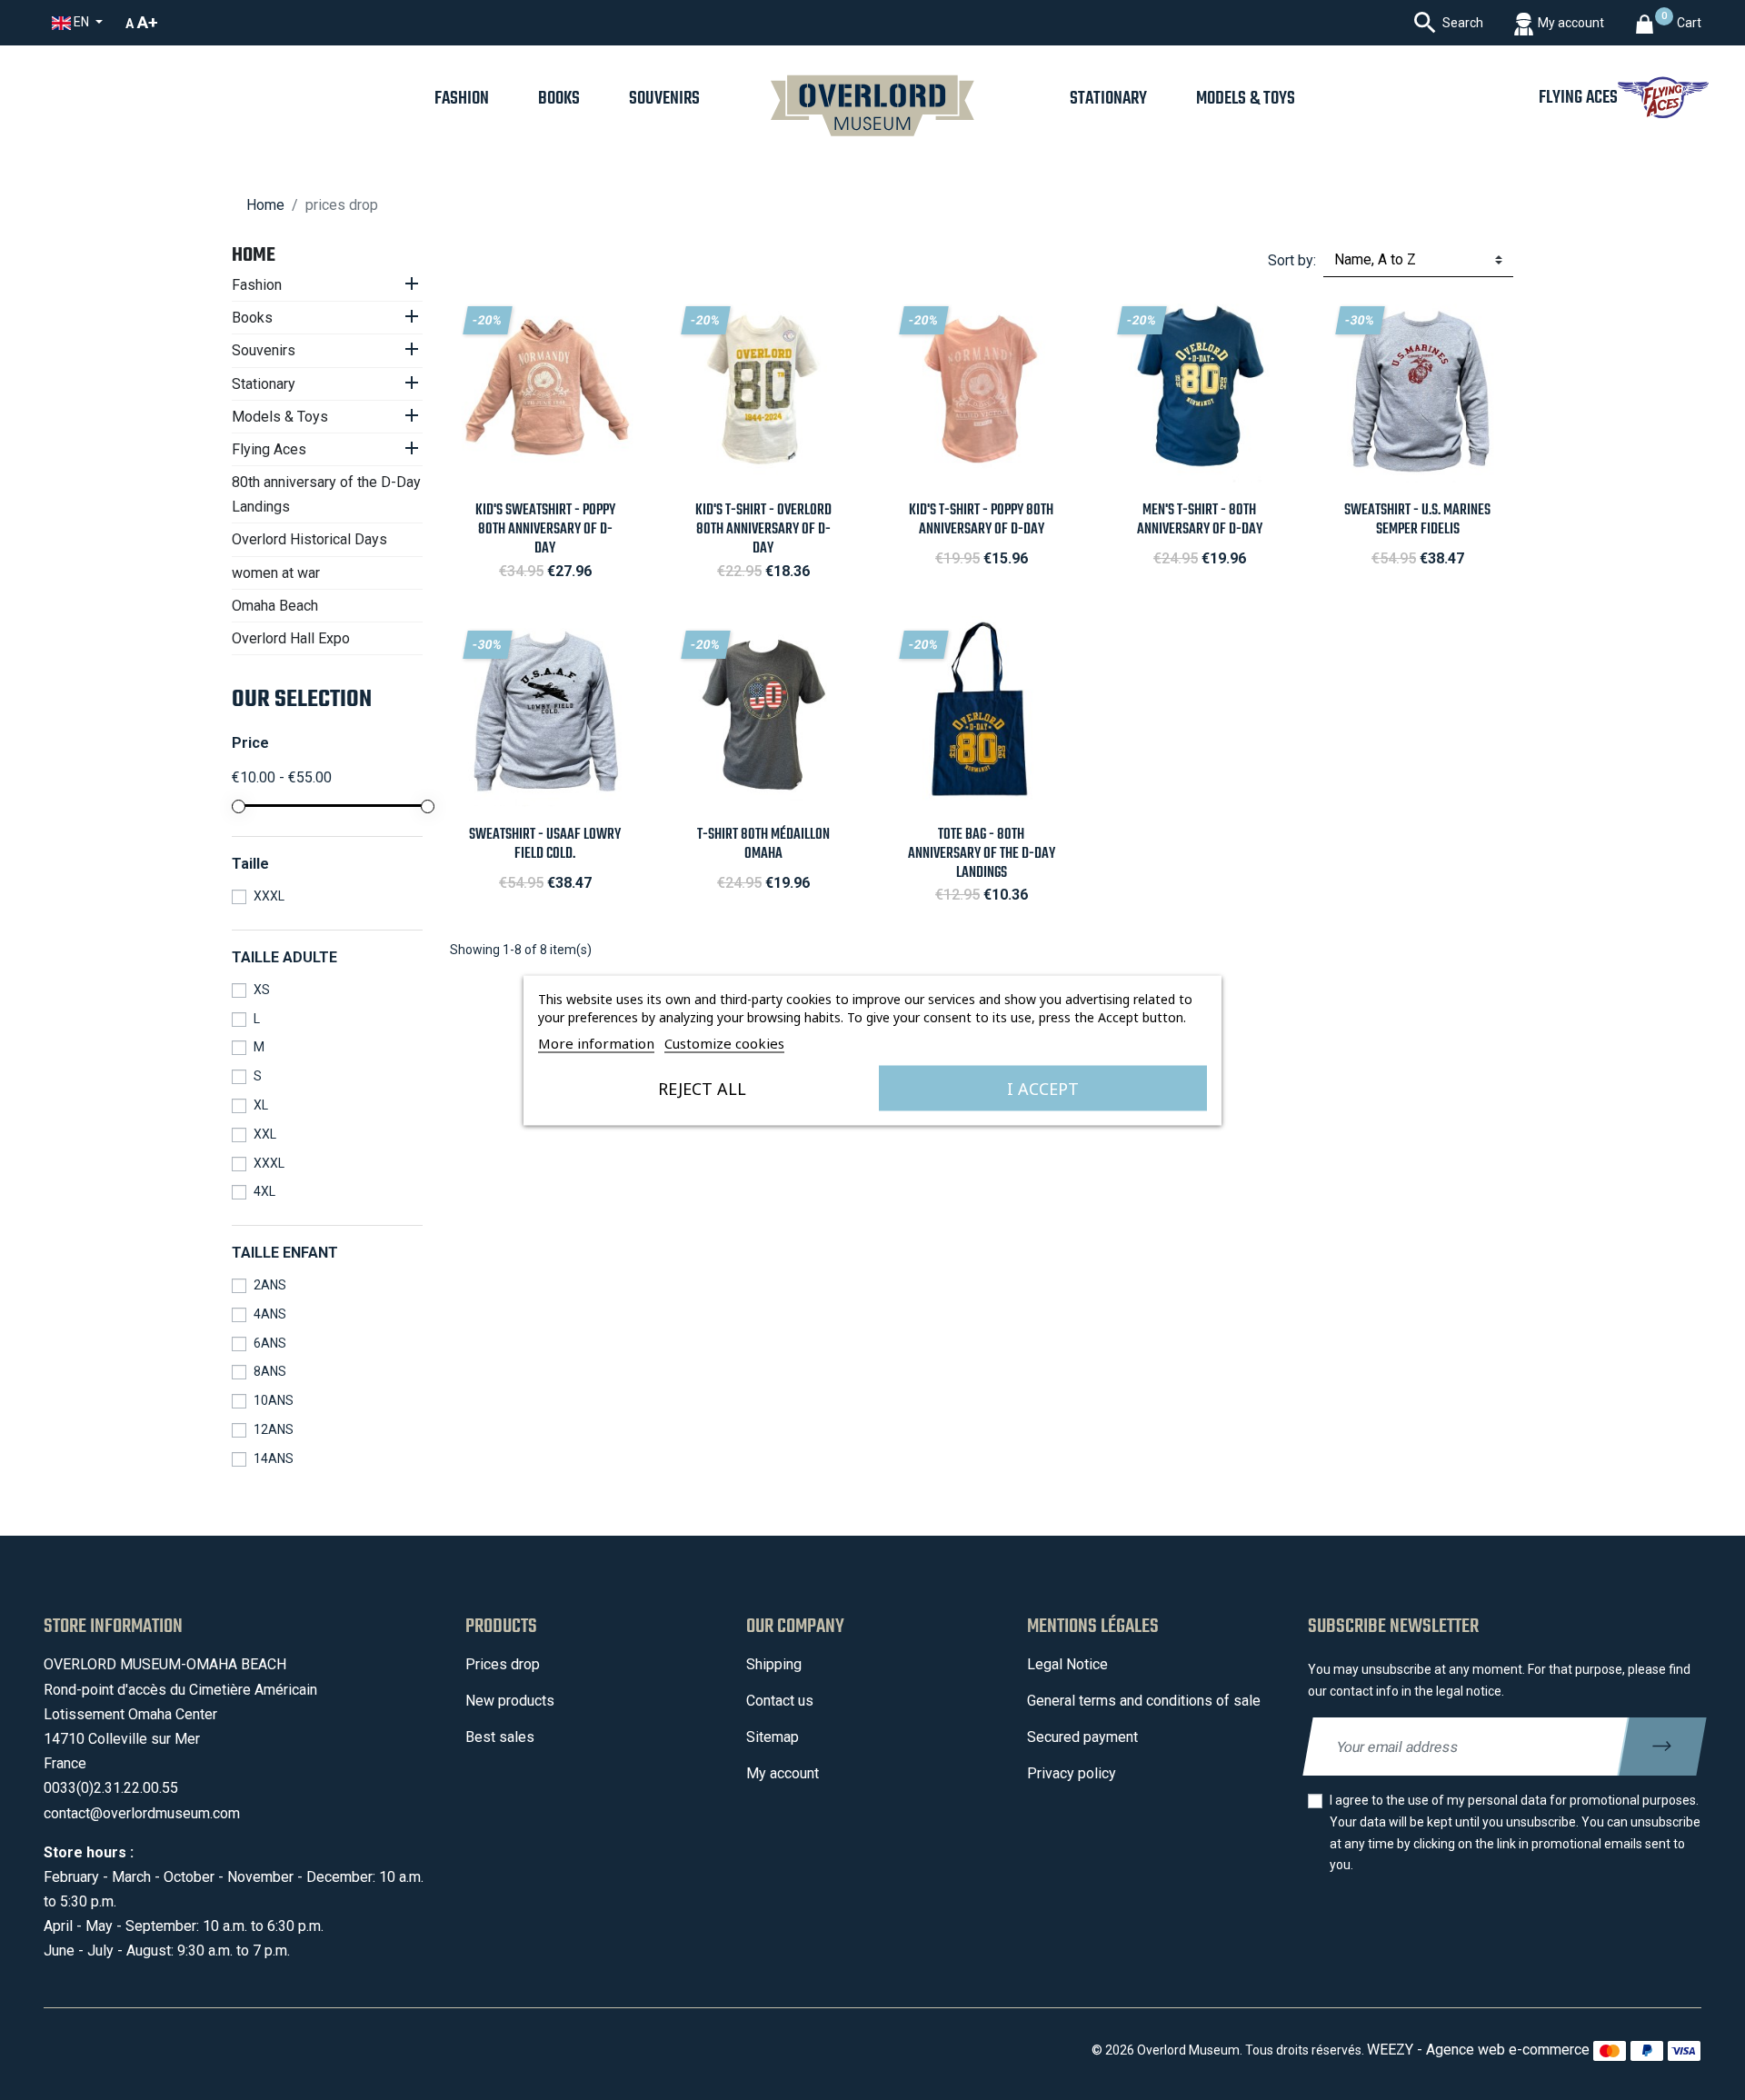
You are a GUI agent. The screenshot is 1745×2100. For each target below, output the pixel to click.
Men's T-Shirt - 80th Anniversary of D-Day (1200, 520)
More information (596, 1042)
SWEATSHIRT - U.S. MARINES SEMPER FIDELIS (1417, 520)
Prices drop (503, 1664)
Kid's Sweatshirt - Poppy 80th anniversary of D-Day (545, 529)
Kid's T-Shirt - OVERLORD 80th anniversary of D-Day (763, 529)
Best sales (500, 1737)
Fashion (257, 285)
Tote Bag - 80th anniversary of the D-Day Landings (982, 854)
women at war (276, 573)
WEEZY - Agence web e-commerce (1478, 2050)
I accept (1043, 1088)
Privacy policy (1072, 1773)
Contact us (780, 1701)
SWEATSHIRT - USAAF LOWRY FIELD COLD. (545, 844)
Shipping (774, 1664)
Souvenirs (264, 350)
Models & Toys (280, 417)
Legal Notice (1067, 1664)
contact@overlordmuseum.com (142, 1813)
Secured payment (1082, 1737)
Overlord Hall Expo (291, 638)
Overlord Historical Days (309, 539)
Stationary (264, 384)
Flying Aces (269, 449)
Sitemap (773, 1737)
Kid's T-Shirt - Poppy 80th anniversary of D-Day (981, 520)
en (81, 22)
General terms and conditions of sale (1144, 1701)
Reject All (702, 1088)
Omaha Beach (275, 606)
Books (252, 318)
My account (783, 1773)
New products (510, 1701)
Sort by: (1292, 260)
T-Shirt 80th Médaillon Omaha (763, 844)
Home (254, 255)
